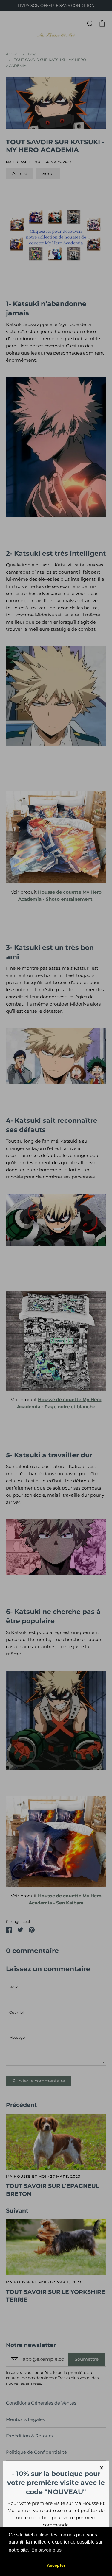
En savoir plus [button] (46, 2550)
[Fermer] (102, 2468)
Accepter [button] (56, 2565)
